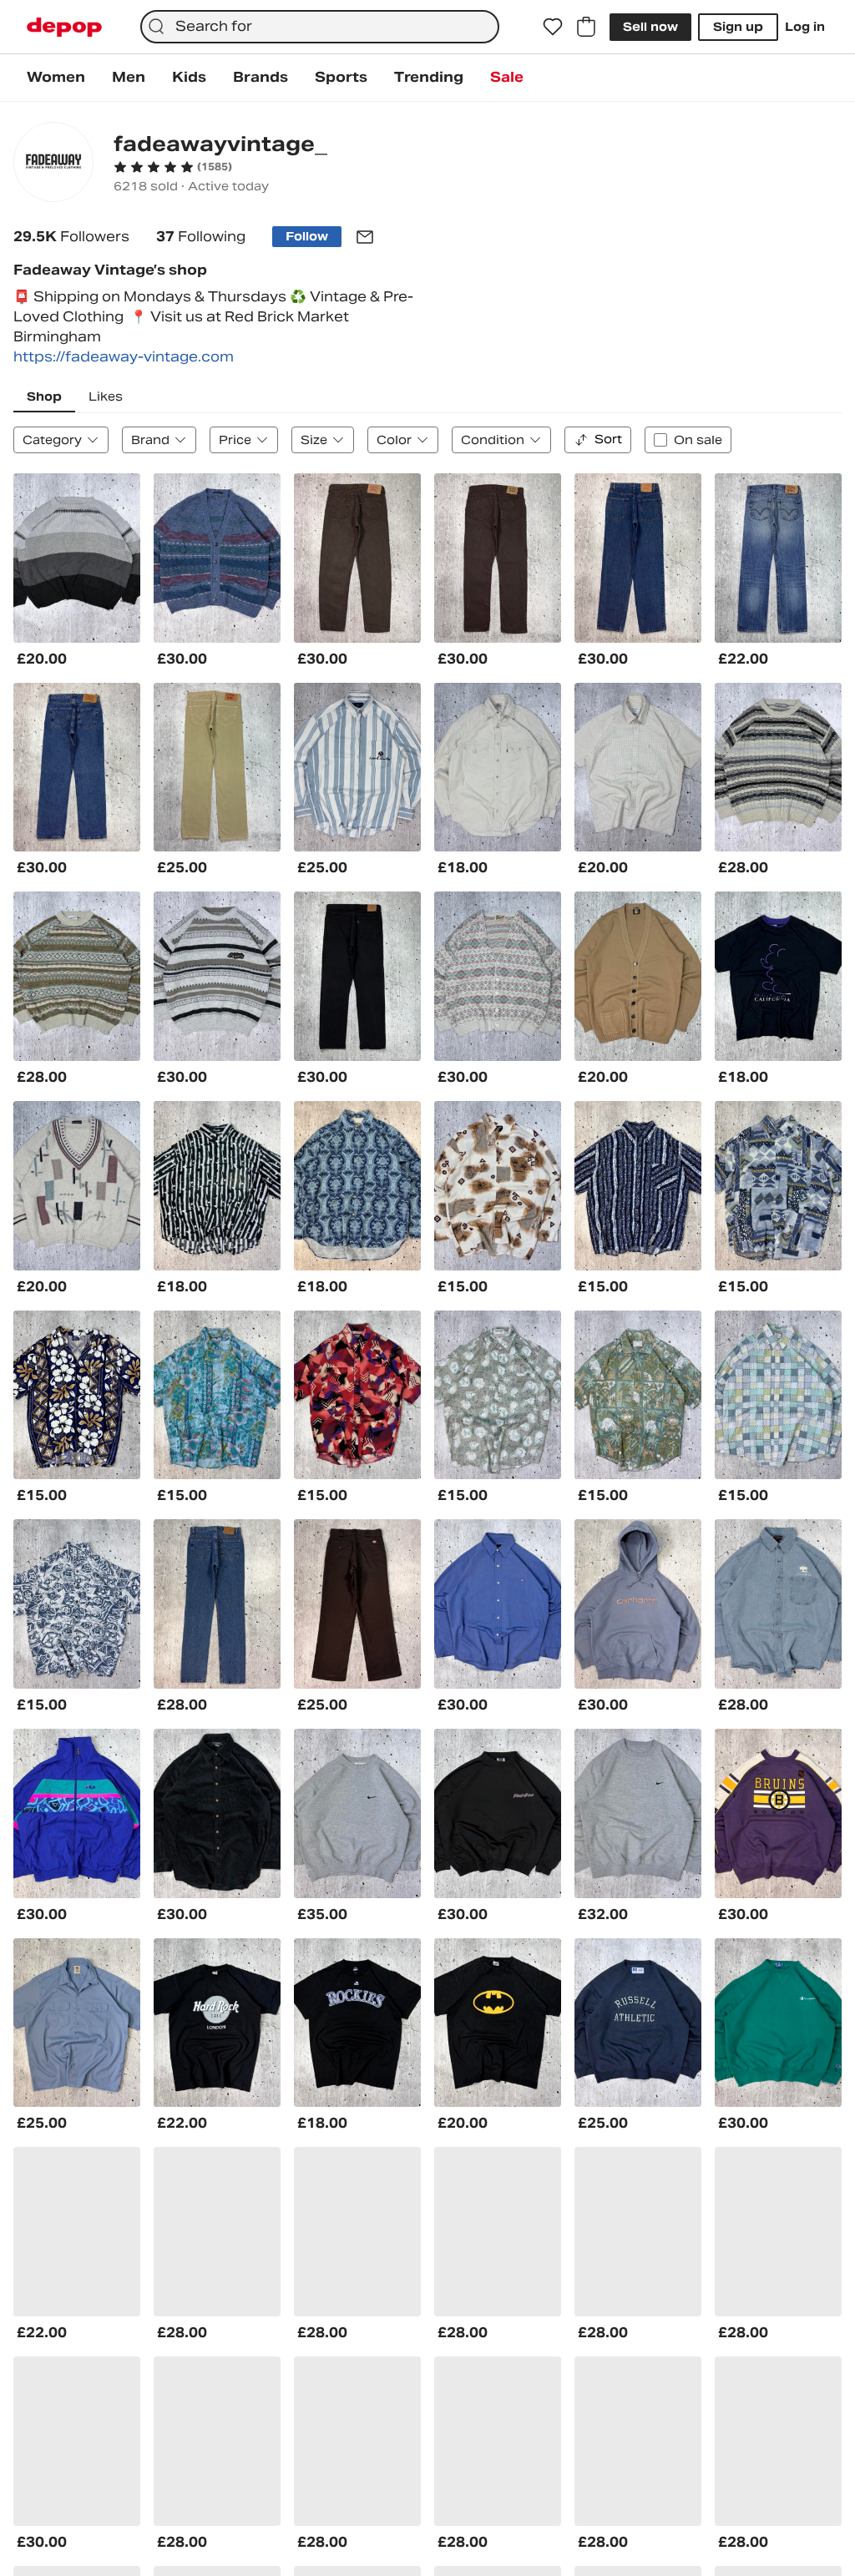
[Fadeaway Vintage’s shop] (53, 164)
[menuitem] (56, 78)
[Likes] (553, 27)
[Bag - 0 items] (586, 27)
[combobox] (320, 27)
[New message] (365, 237)
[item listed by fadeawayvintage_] (77, 558)
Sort (608, 439)
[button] (173, 167)
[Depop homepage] (64, 27)
